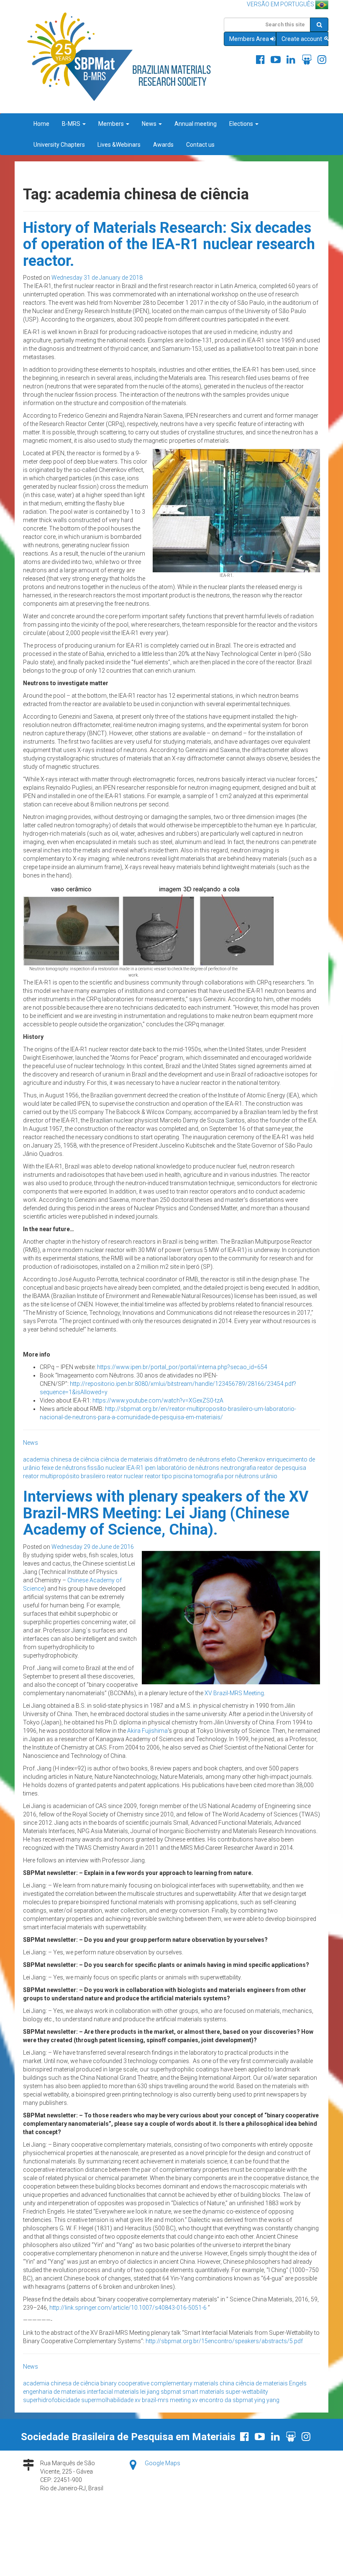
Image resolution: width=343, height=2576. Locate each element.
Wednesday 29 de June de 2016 (93, 1547)
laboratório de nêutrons (188, 1468)
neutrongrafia (238, 1468)
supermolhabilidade (107, 2400)
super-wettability (247, 2392)
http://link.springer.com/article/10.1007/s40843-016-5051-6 (128, 2308)
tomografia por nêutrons (226, 1476)
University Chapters (59, 145)
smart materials (203, 2392)
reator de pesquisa (282, 1468)
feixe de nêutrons (64, 1468)
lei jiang (150, 2392)
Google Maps (163, 2463)
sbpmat (171, 2392)
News (150, 124)
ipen (150, 1468)
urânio (269, 1476)
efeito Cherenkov (243, 1459)
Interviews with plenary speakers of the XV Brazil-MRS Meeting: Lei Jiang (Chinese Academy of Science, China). (166, 1513)
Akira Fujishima (147, 1731)
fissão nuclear (106, 1468)
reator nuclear (125, 1476)
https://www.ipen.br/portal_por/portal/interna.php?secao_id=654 (182, 1367)
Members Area (249, 39)
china (227, 2383)
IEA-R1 (135, 1468)
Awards (163, 145)
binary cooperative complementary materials (159, 2383)
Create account (302, 39)
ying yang (267, 2400)
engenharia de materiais (54, 2392)
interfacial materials (113, 2392)
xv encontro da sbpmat (223, 2400)
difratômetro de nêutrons (187, 1459)
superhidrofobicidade (51, 2400)
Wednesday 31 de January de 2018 (97, 278)
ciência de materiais (127, 1459)
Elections (242, 124)
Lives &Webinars (119, 145)
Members (112, 124)
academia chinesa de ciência (61, 1459)
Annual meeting (196, 124)
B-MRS (72, 124)
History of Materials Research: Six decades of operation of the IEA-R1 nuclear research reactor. (169, 244)
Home (41, 124)
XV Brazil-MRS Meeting (234, 1693)
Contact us (200, 145)
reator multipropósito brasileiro (64, 1476)
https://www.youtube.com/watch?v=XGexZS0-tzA (158, 1400)
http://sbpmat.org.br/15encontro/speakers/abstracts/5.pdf (224, 2341)
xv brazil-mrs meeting (163, 2400)
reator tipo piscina (169, 1476)
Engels (298, 2383)
